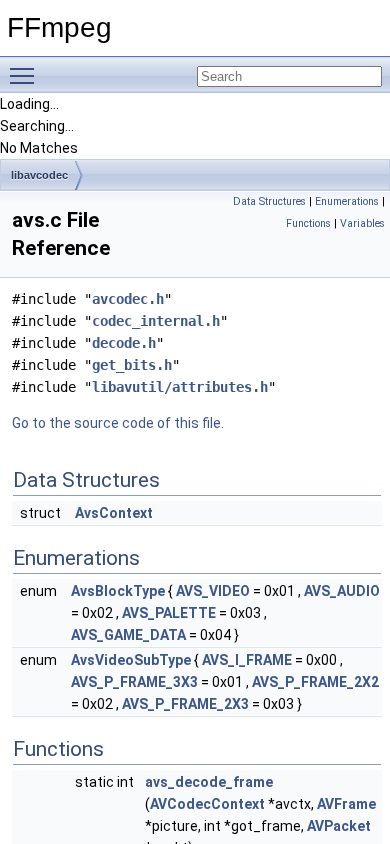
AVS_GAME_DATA (128, 635)
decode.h (124, 343)
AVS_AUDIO (342, 591)
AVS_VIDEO (213, 591)
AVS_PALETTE (169, 613)
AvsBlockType (118, 591)
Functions (308, 223)
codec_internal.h (156, 321)
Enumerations (347, 201)
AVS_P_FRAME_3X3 (134, 682)
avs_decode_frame (209, 782)
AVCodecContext (207, 804)
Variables (362, 223)
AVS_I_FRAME (247, 660)
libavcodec (39, 175)
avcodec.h (128, 299)
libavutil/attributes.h (180, 387)
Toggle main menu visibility (26, 75)
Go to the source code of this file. (118, 423)
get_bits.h (132, 365)
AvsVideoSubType (131, 660)
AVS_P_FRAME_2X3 (185, 704)
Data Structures (269, 201)
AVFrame (346, 804)
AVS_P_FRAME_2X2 (315, 682)
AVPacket (339, 826)
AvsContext (114, 513)
